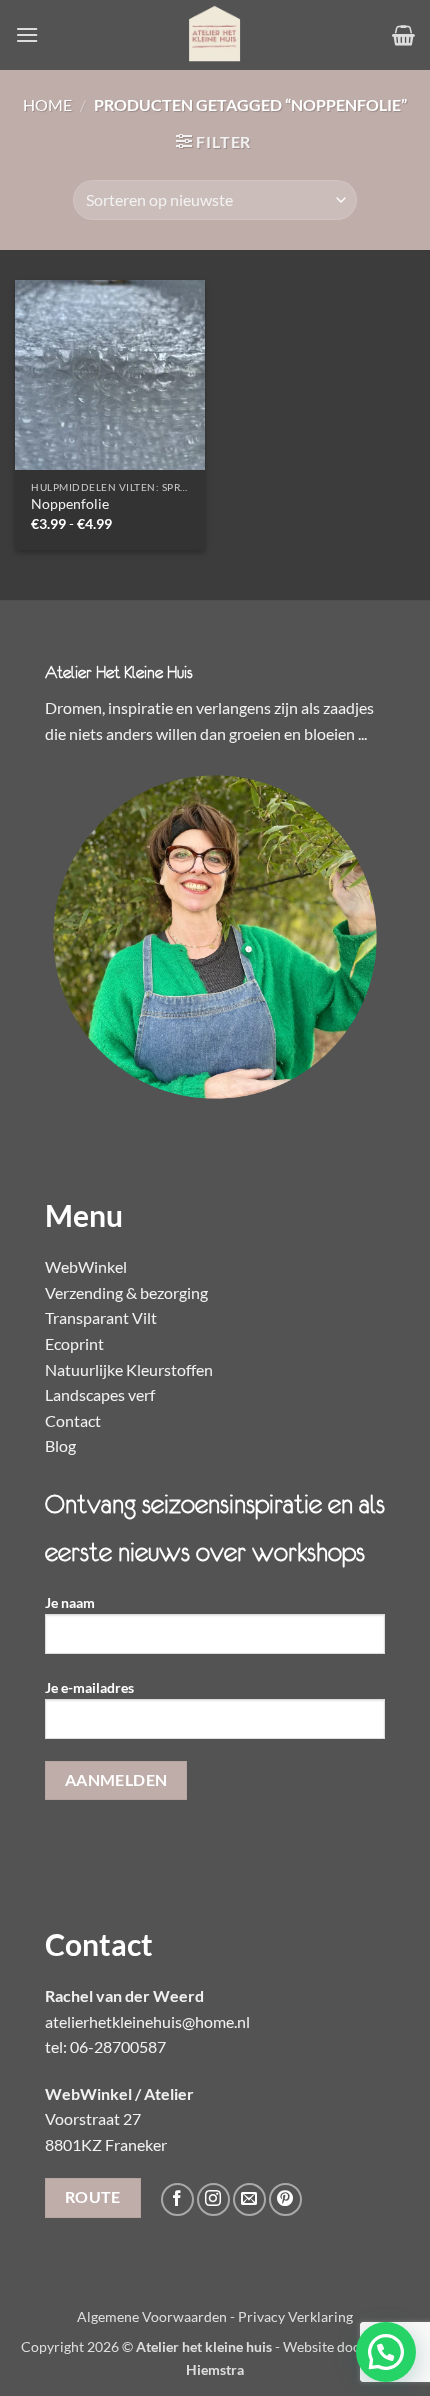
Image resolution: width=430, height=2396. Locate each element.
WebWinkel (86, 1266)
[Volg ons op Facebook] (177, 2199)
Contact (73, 1420)
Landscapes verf (100, 1394)
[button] (27, 34)
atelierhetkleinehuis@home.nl (147, 2021)
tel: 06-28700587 (105, 2046)
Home (47, 104)
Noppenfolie (70, 504)
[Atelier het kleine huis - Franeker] (215, 35)
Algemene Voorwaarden (152, 2316)
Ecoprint (74, 1343)
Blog (60, 1445)
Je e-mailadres (89, 1687)
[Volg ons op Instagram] (213, 2199)
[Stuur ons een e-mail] (249, 2199)
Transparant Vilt (101, 1317)
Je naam (70, 1602)
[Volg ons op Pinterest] (285, 2199)
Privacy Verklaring (295, 2316)
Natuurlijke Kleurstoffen (129, 1369)
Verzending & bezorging (126, 1292)
